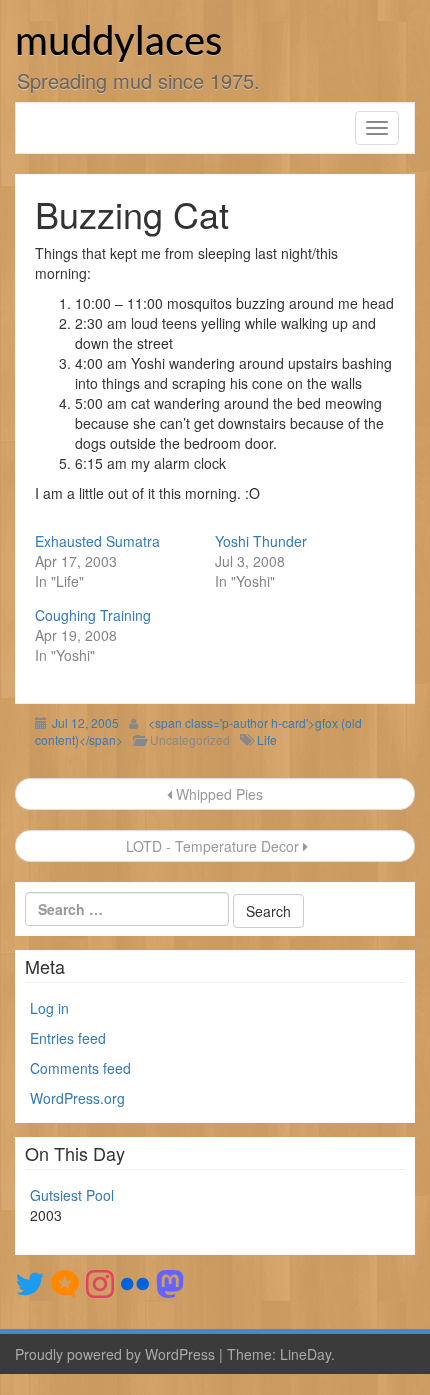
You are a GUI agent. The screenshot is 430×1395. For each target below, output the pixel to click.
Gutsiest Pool (72, 1195)
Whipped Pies (217, 794)
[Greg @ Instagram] (100, 1282)
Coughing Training (93, 615)
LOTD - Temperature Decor (212, 846)
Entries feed (68, 1038)
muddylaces (118, 43)
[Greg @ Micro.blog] (65, 1282)
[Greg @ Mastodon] (170, 1282)
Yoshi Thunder (261, 541)
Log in (49, 1008)
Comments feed (80, 1068)
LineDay (305, 1354)
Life (267, 739)
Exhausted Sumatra (97, 541)
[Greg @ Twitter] (30, 1282)
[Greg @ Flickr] (135, 1282)
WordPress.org (77, 1098)
